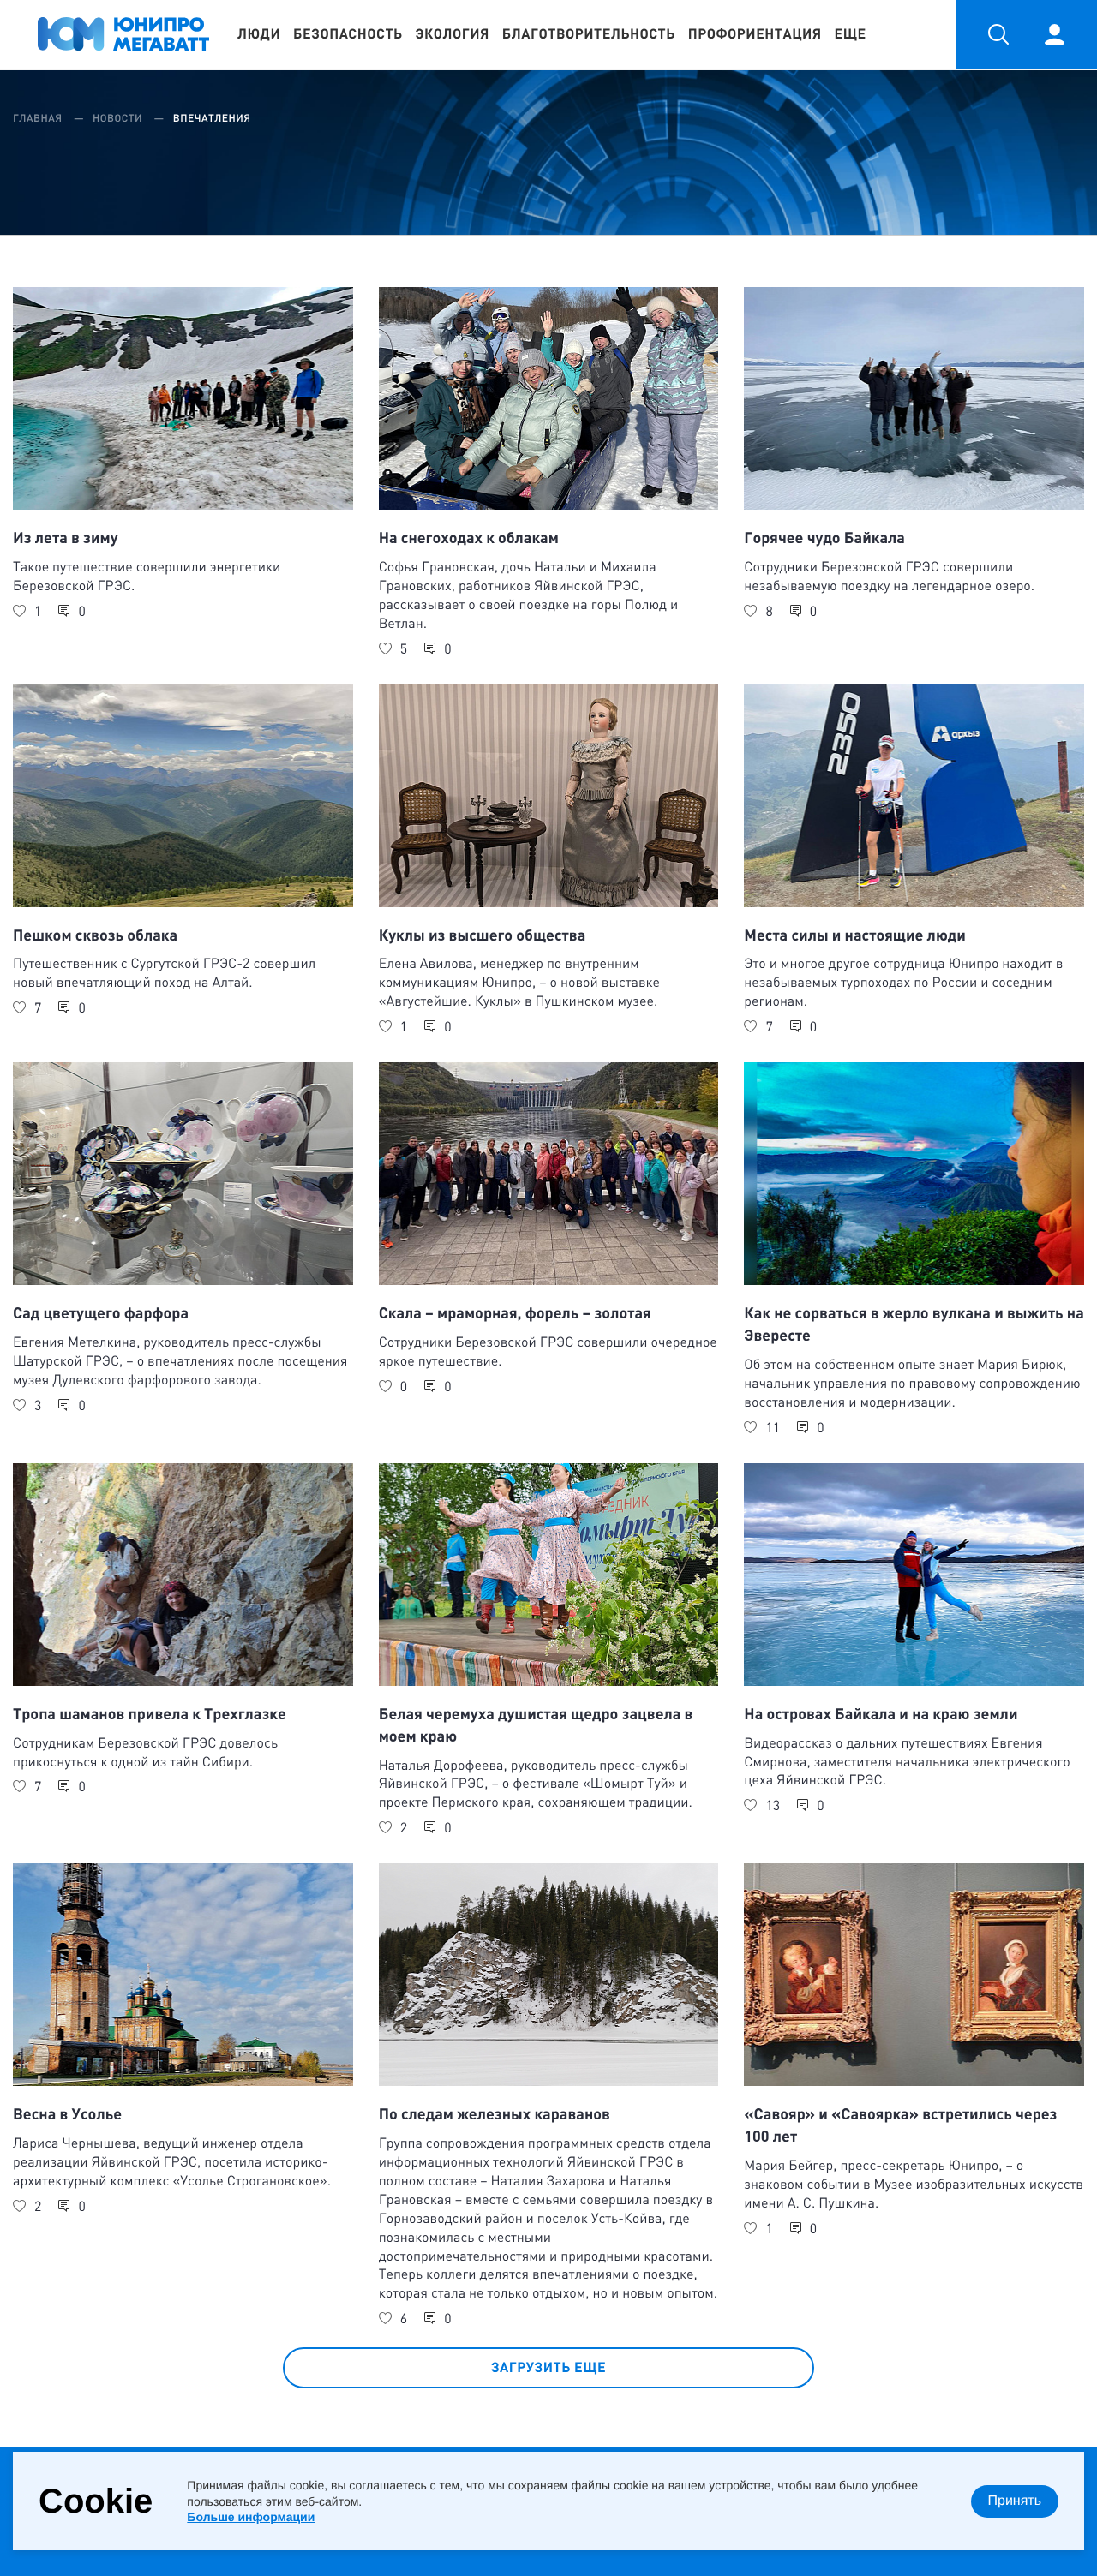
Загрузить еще (548, 2367)
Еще (851, 34)
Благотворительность (589, 34)
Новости (119, 118)
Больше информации (251, 2517)
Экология (453, 34)
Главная (39, 118)
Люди (259, 34)
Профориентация (755, 34)
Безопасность (348, 34)
